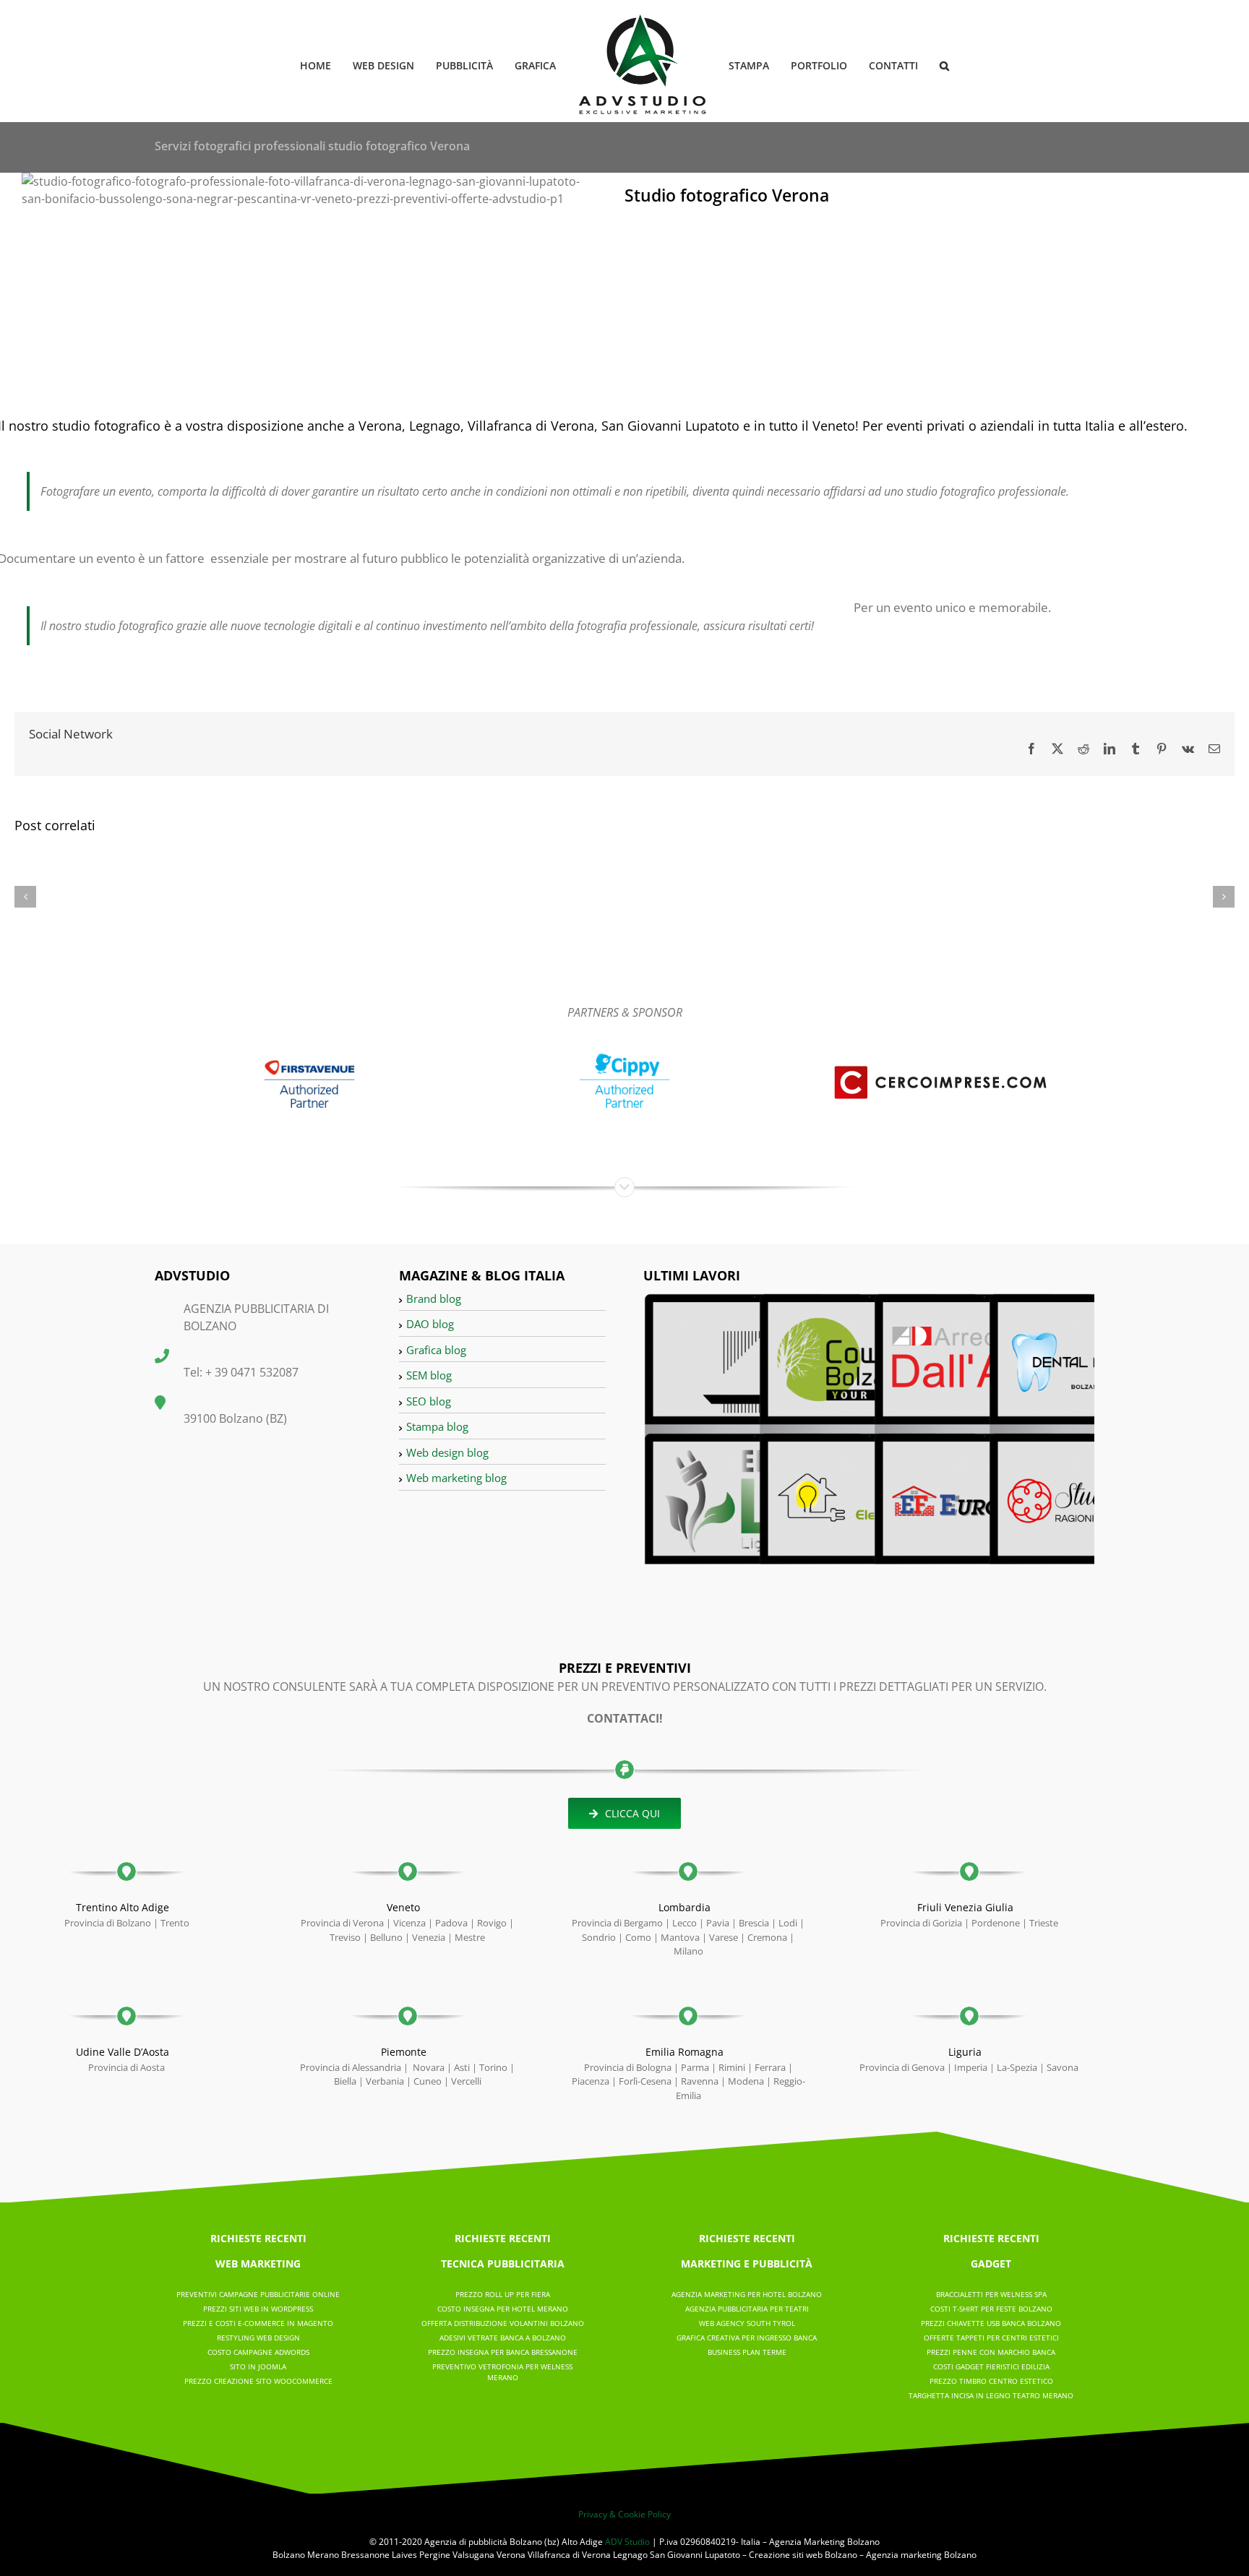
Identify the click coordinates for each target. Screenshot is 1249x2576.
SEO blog (429, 1401)
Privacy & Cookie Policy (624, 2514)
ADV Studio (627, 2542)
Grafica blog (436, 1350)
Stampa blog (437, 1426)
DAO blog (430, 1324)
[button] (921, 65)
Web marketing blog (456, 1478)
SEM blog (429, 1375)
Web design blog (447, 1452)
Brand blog (434, 1298)
